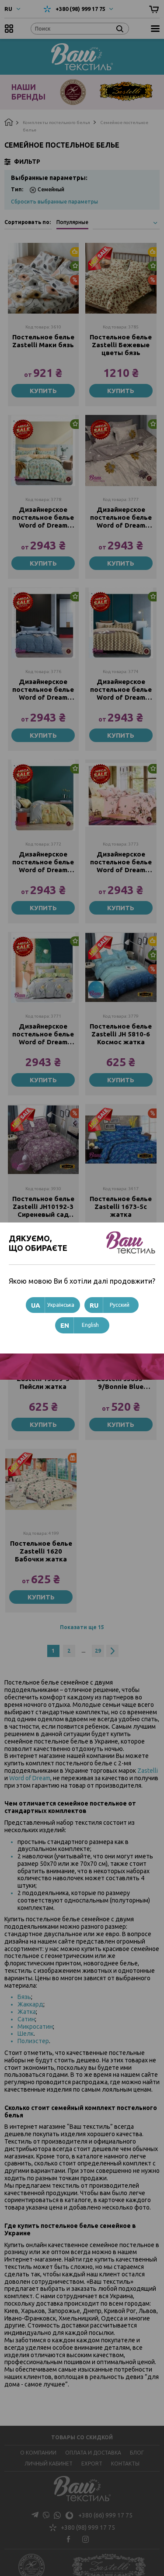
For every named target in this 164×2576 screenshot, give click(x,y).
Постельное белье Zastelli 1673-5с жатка (121, 1207)
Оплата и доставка (93, 2453)
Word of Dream (30, 1778)
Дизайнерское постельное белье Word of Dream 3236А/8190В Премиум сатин (121, 862)
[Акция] (44, 1140)
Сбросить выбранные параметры (54, 202)
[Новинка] (44, 451)
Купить (43, 391)
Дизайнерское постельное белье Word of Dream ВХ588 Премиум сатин (43, 862)
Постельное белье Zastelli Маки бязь (43, 341)
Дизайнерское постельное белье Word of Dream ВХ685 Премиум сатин (43, 690)
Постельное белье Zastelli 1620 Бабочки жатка (41, 1551)
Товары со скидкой (82, 2437)
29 (98, 1651)
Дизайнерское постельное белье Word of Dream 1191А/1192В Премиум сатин (121, 518)
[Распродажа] (41, 1484)
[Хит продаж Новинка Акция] (44, 278)
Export (92, 2464)
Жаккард (30, 2004)
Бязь (24, 1997)
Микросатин (35, 2027)
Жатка (27, 2012)
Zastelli (148, 1771)
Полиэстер (33, 2041)
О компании (38, 2453)
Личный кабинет (49, 2464)
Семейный (51, 189)
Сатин (26, 2019)
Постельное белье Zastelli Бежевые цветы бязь (121, 345)
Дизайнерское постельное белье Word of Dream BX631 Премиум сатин (43, 1034)
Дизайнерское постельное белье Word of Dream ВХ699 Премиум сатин (121, 690)
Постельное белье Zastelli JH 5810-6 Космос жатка (121, 1034)
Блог (137, 2453)
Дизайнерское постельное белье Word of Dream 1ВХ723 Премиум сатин (43, 518)
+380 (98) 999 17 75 (80, 9)
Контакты (125, 2464)
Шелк (26, 2034)
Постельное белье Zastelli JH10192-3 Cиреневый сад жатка (43, 1207)
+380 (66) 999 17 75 (105, 2515)
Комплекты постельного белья (56, 123)
